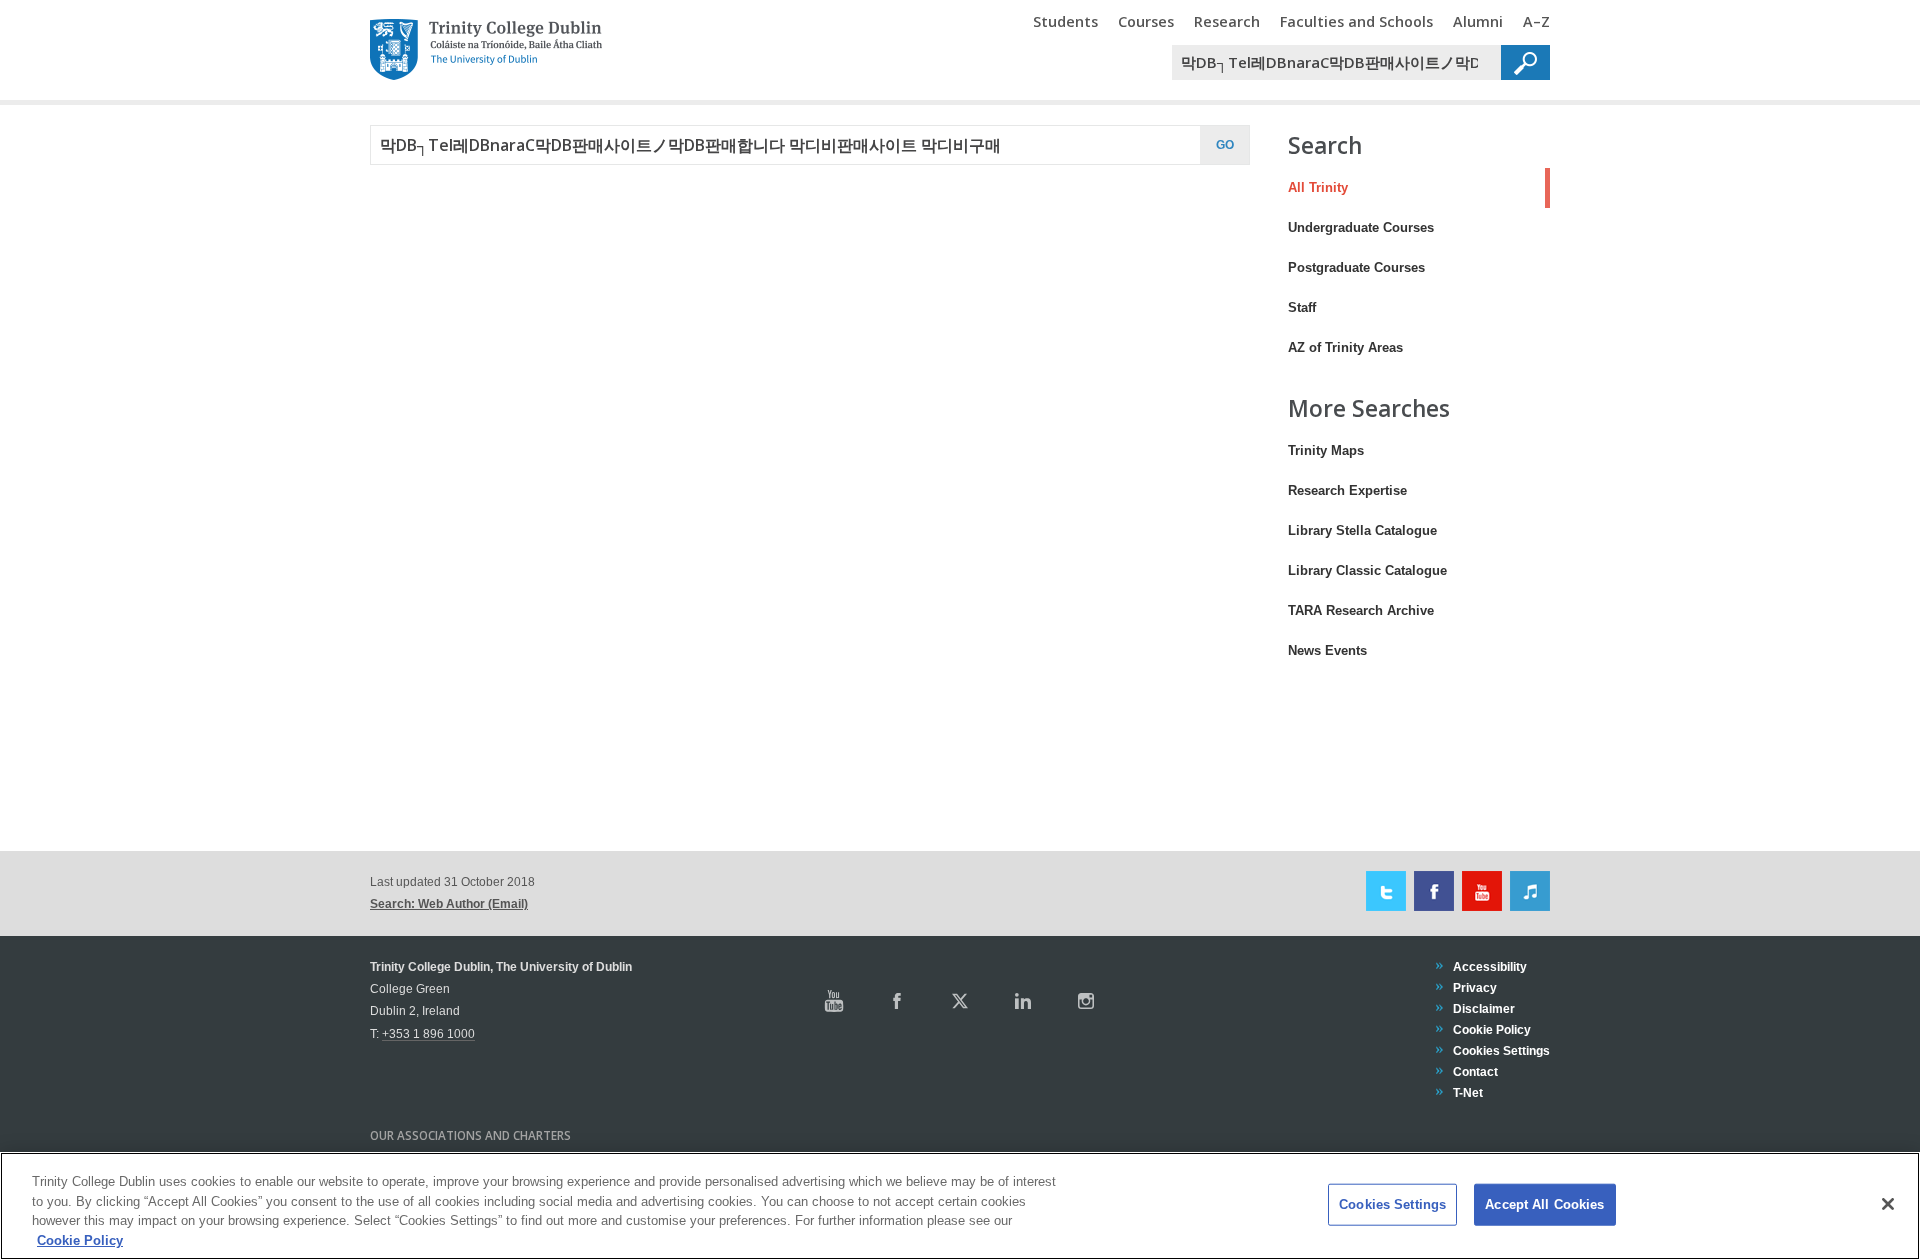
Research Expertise (1347, 490)
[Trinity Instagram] (1086, 1001)
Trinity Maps (1326, 450)
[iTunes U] (1527, 890)
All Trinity (1309, 187)
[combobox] (1336, 62)
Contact (1475, 1071)
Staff (1302, 307)
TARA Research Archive (1361, 610)
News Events (1327, 650)
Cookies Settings (1392, 1204)
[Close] (1888, 1204)
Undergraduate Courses (1361, 227)
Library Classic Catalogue (1367, 570)
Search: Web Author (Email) (449, 903)
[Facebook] (1431, 890)
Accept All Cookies (1544, 1204)
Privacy (1474, 987)
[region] (960, 1206)
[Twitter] (1383, 890)
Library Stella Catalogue (1362, 530)
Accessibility (1489, 966)
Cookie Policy (1491, 1029)
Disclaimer (1483, 1008)
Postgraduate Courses (1356, 267)
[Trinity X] (960, 1001)
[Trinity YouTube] (834, 1001)
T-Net (1467, 1092)
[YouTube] (1479, 890)
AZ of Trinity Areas (1345, 347)
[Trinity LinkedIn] (1023, 1001)
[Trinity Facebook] (897, 1001)
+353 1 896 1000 (428, 1033)
